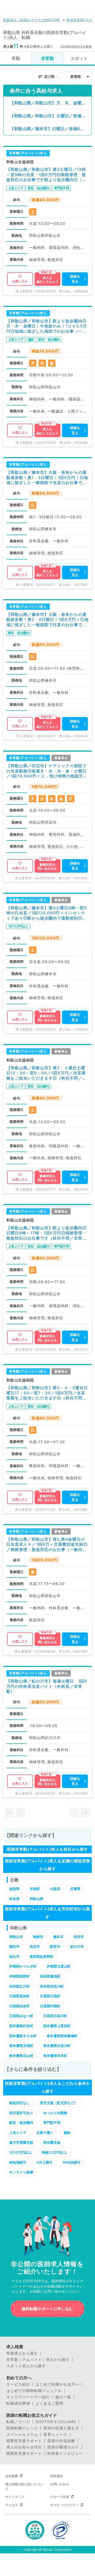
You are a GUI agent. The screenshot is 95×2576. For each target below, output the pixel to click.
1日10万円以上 (21, 2152)
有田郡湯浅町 (50, 1976)
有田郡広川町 (20, 1986)
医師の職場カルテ (63, 2447)
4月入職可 (44, 2162)
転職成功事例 (18, 2403)
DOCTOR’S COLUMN (56, 2422)
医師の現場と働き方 (61, 2428)
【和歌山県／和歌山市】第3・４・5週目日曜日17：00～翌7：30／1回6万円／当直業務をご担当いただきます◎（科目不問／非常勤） (47, 1393)
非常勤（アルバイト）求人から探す (38, 2360)
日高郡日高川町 (55, 2016)
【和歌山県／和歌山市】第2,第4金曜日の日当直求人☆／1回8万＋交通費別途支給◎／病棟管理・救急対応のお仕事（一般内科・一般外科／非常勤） (47, 1545)
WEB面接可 (72, 2162)
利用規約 (56, 2476)
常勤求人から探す (22, 2353)
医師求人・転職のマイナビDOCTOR (31, 20)
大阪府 (55, 1889)
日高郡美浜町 (20, 1996)
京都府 (35, 1889)
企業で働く (45, 2133)
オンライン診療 (21, 2172)
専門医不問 (52, 2123)
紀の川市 (77, 1946)
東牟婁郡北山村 (21, 2056)
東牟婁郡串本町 (55, 2056)
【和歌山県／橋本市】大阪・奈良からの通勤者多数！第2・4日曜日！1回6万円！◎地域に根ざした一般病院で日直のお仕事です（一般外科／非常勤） (47, 620)
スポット (79, 58)
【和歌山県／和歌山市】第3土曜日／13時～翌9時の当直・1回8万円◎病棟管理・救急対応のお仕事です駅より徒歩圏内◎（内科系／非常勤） (46, 175)
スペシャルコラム (22, 2434)
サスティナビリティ (64, 2505)
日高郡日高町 (50, 1996)
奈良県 (14, 1899)
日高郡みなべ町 (21, 2016)
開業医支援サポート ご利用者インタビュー (45, 2453)
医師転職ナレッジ (22, 2428)
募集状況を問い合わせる (47, 867)
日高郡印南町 (50, 2006)
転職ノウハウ (18, 2422)
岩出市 (14, 1956)
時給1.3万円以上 (54, 2152)
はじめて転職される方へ (57, 2384)
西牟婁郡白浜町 (21, 2026)
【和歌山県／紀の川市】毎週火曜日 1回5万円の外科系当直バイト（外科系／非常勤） (47, 1686)
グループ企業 (60, 2497)
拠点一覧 (63, 2397)
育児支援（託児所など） (59, 2103)
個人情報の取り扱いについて (24, 2486)
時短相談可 (18, 2162)
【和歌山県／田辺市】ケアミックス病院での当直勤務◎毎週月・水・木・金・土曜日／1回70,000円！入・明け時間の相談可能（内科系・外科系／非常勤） (47, 771)
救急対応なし (20, 2103)
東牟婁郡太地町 (21, 2046)
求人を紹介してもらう (47, 280)
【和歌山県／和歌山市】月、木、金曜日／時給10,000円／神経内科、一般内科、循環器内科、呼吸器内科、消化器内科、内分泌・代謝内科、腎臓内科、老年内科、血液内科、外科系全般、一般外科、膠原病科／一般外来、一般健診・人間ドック (51, 103)
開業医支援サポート (24, 2441)
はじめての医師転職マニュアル (34, 2391)
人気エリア (18, 2133)
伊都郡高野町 (20, 1976)
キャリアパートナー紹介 (28, 2397)
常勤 (16, 58)
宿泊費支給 (52, 2142)
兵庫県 (75, 1889)
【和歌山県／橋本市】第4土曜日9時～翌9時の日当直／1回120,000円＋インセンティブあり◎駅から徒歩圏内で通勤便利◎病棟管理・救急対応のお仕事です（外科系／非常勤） (47, 913)
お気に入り (20, 281)
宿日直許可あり (21, 2113)
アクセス (12, 2505)
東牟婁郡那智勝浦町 (62, 2036)
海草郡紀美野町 (42, 1956)
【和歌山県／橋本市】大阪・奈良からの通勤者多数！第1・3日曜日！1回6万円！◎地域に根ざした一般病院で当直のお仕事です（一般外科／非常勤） (47, 478)
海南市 (38, 1937)
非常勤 (47, 58)
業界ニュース (55, 2434)
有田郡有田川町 (52, 1986)
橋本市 (58, 1937)
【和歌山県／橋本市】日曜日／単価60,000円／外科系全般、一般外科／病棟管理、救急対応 (51, 129)
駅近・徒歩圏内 (21, 2123)
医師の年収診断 (61, 2441)
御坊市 (14, 1946)
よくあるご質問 (49, 2403)
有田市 (79, 1937)
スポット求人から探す (26, 2366)
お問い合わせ (60, 2484)
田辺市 (35, 1946)
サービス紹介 (18, 2384)
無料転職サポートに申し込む (47, 2309)
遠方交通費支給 (21, 2142)
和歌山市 (16, 1937)
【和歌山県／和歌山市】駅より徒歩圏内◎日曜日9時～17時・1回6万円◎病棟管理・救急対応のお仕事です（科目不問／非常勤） (46, 1233)
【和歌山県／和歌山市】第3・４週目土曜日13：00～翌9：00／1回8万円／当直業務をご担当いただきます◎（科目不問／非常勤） (46, 1073)
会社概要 (12, 2476)
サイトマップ (15, 2497)
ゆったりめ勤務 (55, 2113)
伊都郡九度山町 (59, 1966)
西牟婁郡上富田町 (57, 2026)
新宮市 (55, 1946)
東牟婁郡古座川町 (57, 2046)
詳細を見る (75, 279)
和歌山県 (36, 1899)
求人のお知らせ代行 (24, 2447)
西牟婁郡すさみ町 (23, 2036)
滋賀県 (14, 1889)
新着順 (76, 76)
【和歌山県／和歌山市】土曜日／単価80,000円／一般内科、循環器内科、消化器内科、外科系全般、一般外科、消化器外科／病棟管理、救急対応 (51, 116)
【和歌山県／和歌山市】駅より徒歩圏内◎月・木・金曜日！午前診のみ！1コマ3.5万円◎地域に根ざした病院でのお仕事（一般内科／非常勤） (47, 326)
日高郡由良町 (20, 2006)
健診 (67, 2133)
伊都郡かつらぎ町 (23, 1966)
